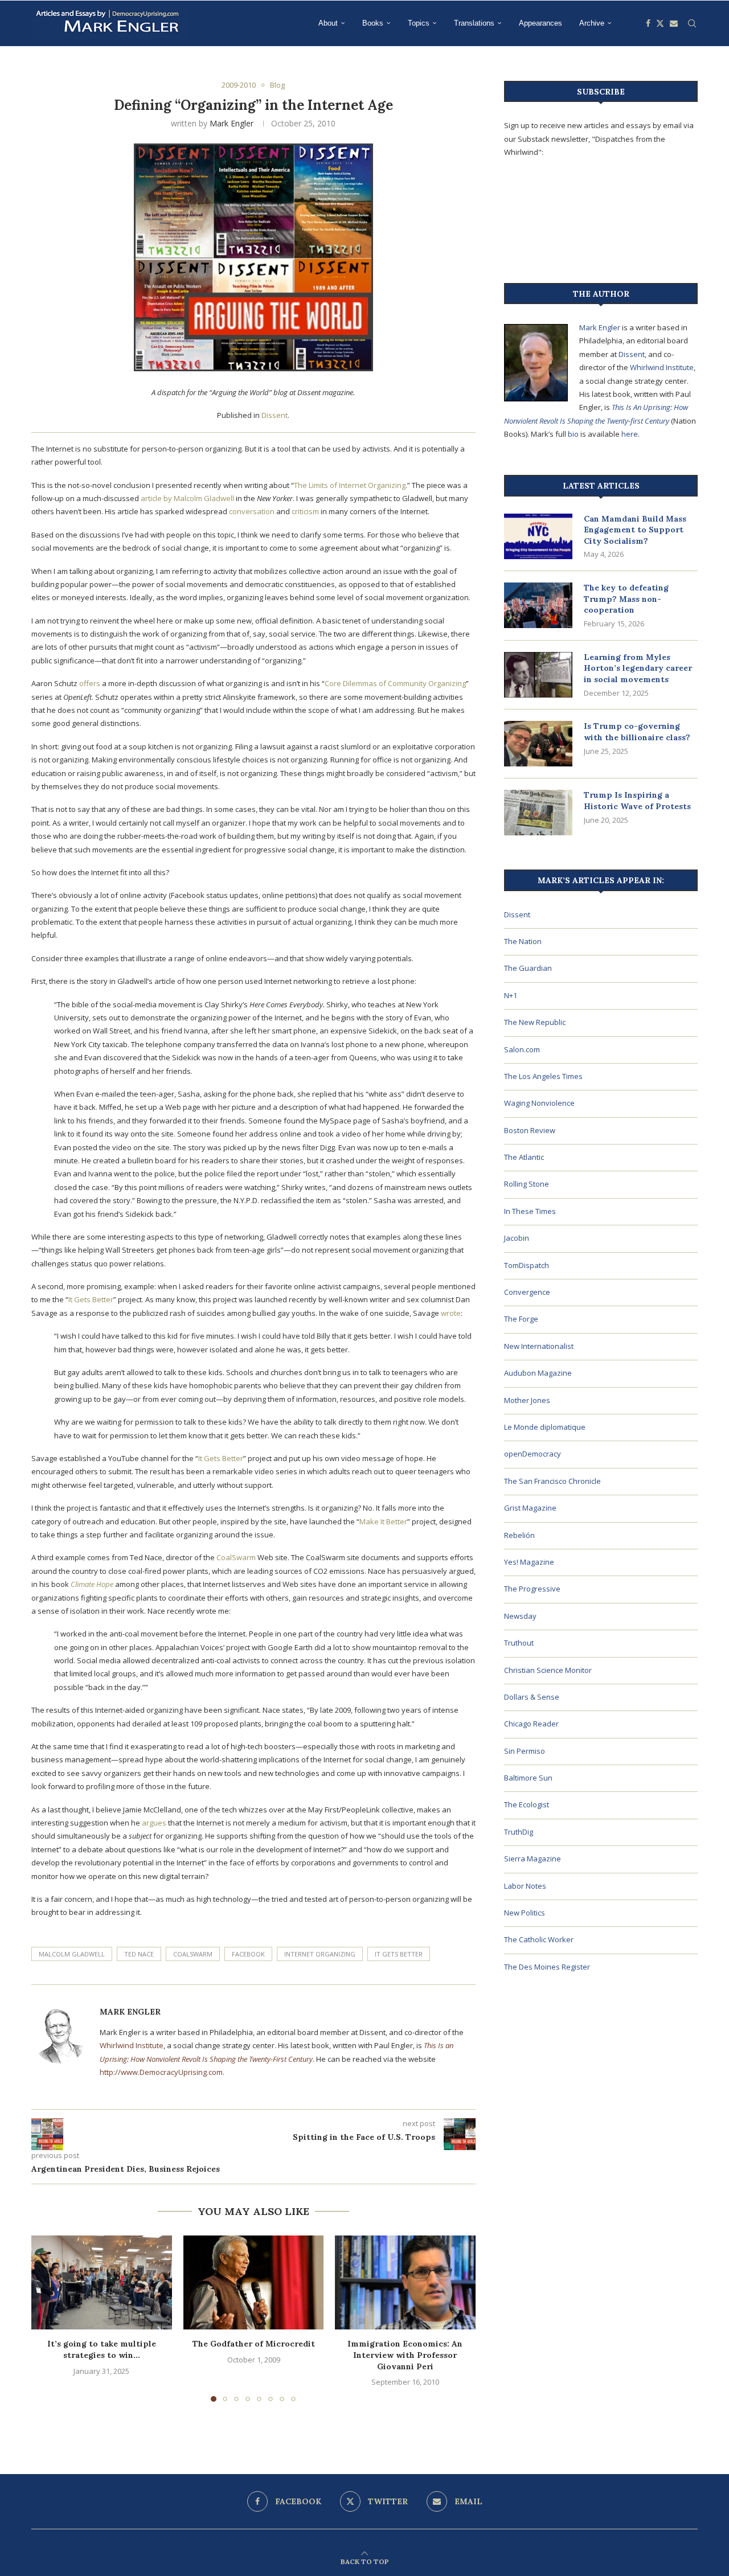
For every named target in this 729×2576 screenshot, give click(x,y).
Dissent (275, 415)
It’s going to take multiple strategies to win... (102, 2350)
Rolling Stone (527, 1184)
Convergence (527, 1292)
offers (90, 683)
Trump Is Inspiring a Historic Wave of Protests (637, 801)
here (630, 434)
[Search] (692, 23)
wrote (451, 1313)
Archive (592, 23)
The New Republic (535, 1022)
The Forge (521, 1319)
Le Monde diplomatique (545, 1427)
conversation (252, 511)
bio (573, 434)
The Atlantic (524, 1157)
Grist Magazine (530, 1508)
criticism (305, 511)
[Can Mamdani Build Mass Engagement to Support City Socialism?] (538, 536)
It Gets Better (91, 1299)
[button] (47, 2318)
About (328, 23)
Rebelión (519, 1535)
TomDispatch (527, 1265)
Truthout (519, 1643)
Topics (419, 23)
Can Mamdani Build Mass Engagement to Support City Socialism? (635, 530)
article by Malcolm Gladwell (187, 498)
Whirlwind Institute (132, 2045)
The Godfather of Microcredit (253, 2344)
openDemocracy (533, 1454)
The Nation (523, 941)
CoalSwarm (236, 1557)
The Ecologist (527, 1804)
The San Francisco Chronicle (552, 1481)
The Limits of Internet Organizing (350, 485)
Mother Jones (527, 1400)
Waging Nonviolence (539, 1103)
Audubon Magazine (538, 1373)
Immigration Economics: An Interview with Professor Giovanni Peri (406, 2355)
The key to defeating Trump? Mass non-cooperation (626, 599)
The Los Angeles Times (543, 1076)
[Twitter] (660, 23)
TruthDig (519, 1832)
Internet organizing (320, 1954)
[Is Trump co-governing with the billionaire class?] (538, 744)
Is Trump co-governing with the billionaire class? (637, 732)
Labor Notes (525, 1886)
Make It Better (383, 1521)
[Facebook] (648, 23)
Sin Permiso (525, 1751)
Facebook (248, 1954)
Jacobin (517, 1238)
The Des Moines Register (547, 1967)
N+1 (511, 995)
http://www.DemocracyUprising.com (161, 2072)
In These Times (530, 1211)
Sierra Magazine (533, 1859)
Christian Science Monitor (548, 1670)
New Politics (525, 1913)
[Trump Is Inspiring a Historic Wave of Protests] (538, 813)
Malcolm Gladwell (72, 1954)
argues (154, 1823)
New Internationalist (539, 1346)
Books (373, 23)
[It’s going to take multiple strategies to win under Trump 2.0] (102, 2282)
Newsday (520, 1616)
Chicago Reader (531, 1724)
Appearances (540, 23)
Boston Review (530, 1130)
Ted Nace (139, 1954)
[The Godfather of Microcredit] (254, 2282)
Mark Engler (232, 123)
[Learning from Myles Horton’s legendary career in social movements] (538, 675)
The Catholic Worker (539, 1939)
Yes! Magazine (529, 1562)
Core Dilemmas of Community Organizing (395, 683)
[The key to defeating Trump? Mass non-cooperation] (538, 605)
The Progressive (532, 1589)
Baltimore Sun (528, 1778)
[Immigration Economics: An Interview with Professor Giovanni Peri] (405, 2282)
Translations (474, 23)
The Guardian (528, 968)
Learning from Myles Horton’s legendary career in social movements (638, 668)
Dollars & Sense (532, 1697)
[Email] (674, 23)
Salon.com (522, 1049)
